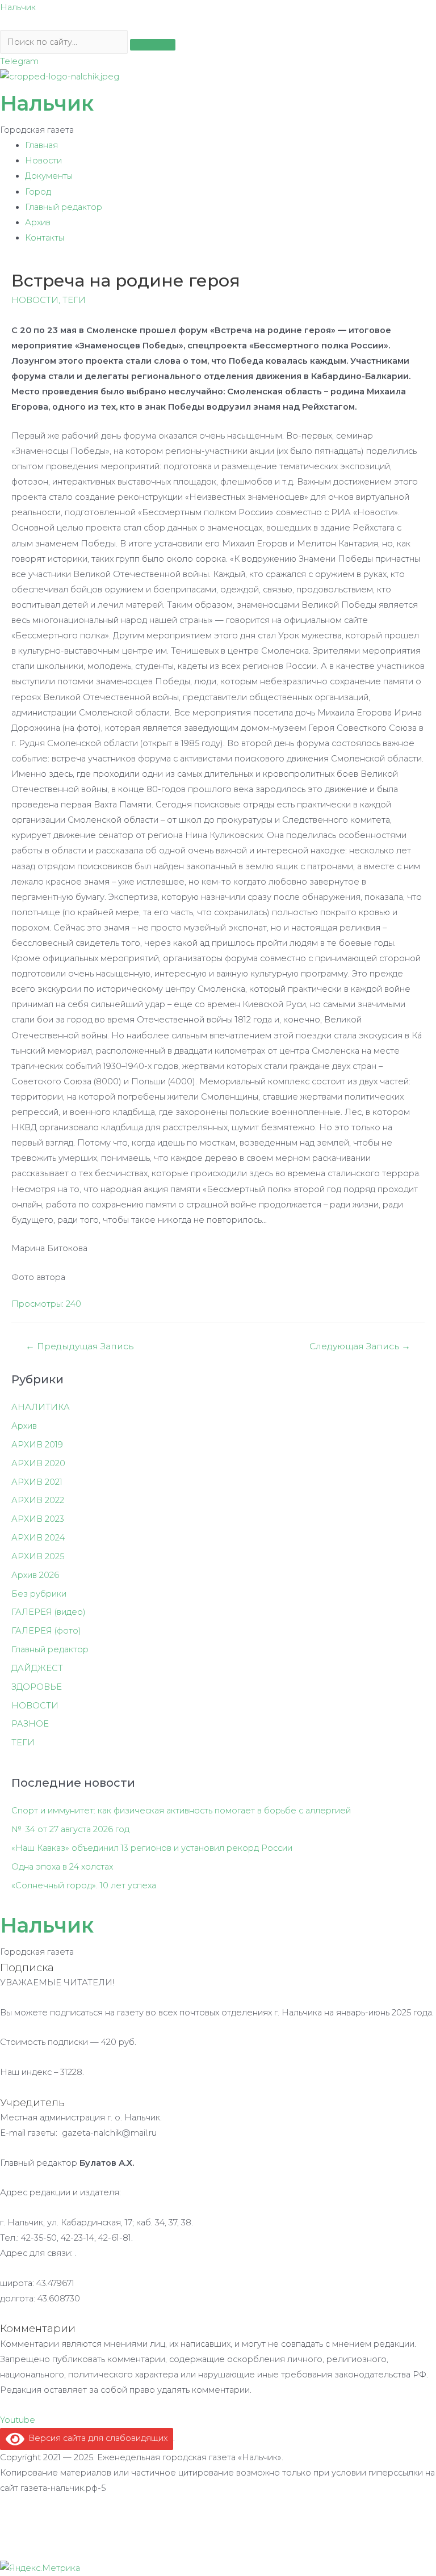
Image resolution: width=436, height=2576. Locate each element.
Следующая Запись (360, 1346)
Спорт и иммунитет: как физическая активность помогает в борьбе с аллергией (181, 1811)
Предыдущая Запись (79, 1346)
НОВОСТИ (35, 300)
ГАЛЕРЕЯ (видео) (49, 1612)
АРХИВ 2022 (38, 1500)
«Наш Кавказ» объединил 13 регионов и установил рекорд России (152, 1848)
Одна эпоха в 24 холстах (62, 1867)
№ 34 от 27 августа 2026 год (70, 1829)
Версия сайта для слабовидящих (96, 2438)
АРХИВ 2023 (38, 1519)
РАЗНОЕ (30, 1724)
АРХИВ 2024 (38, 1538)
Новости (43, 161)
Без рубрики (39, 1594)
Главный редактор (64, 207)
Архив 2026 (35, 1575)
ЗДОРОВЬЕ (37, 1687)
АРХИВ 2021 (37, 1482)
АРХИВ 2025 (38, 1556)
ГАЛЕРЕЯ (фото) (46, 1631)
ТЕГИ (74, 300)
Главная (41, 145)
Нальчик (18, 7)
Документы (49, 176)
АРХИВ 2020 (38, 1463)
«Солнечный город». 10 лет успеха (84, 1885)
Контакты (45, 238)
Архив (38, 222)
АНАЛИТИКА (41, 1407)
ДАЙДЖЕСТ (37, 1668)
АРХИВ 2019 (37, 1445)
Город (38, 192)
